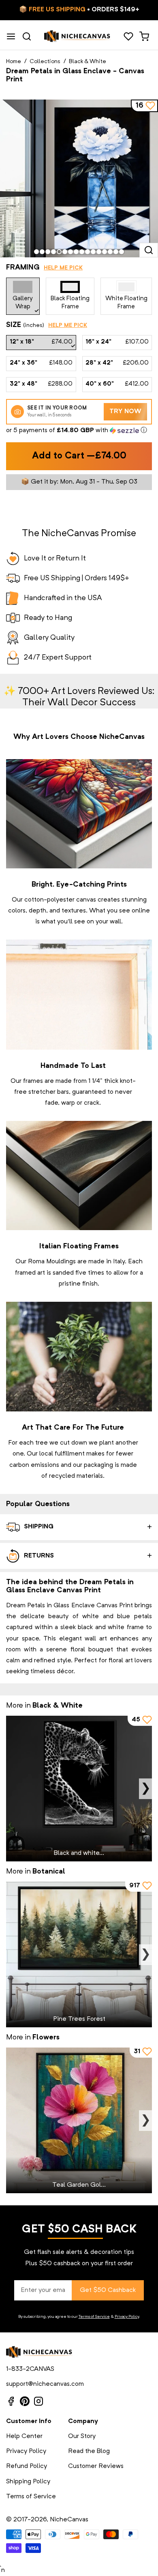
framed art (30, 1273)
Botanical (49, 1872)
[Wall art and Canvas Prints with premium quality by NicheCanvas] (77, 36)
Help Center (24, 2436)
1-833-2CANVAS (30, 2369)
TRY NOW (125, 412)
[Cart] (144, 36)
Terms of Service (94, 2317)
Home (14, 62)
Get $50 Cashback (108, 2290)
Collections (45, 62)
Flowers (46, 2037)
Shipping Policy (28, 2482)
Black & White (88, 62)
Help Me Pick (63, 268)
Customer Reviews (96, 2466)
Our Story (82, 2436)
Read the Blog (89, 2451)
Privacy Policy (127, 2317)
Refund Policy (27, 2466)
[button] (79, 431)
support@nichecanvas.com (45, 2384)
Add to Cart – (79, 456)
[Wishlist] (128, 36)
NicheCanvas (69, 2520)
